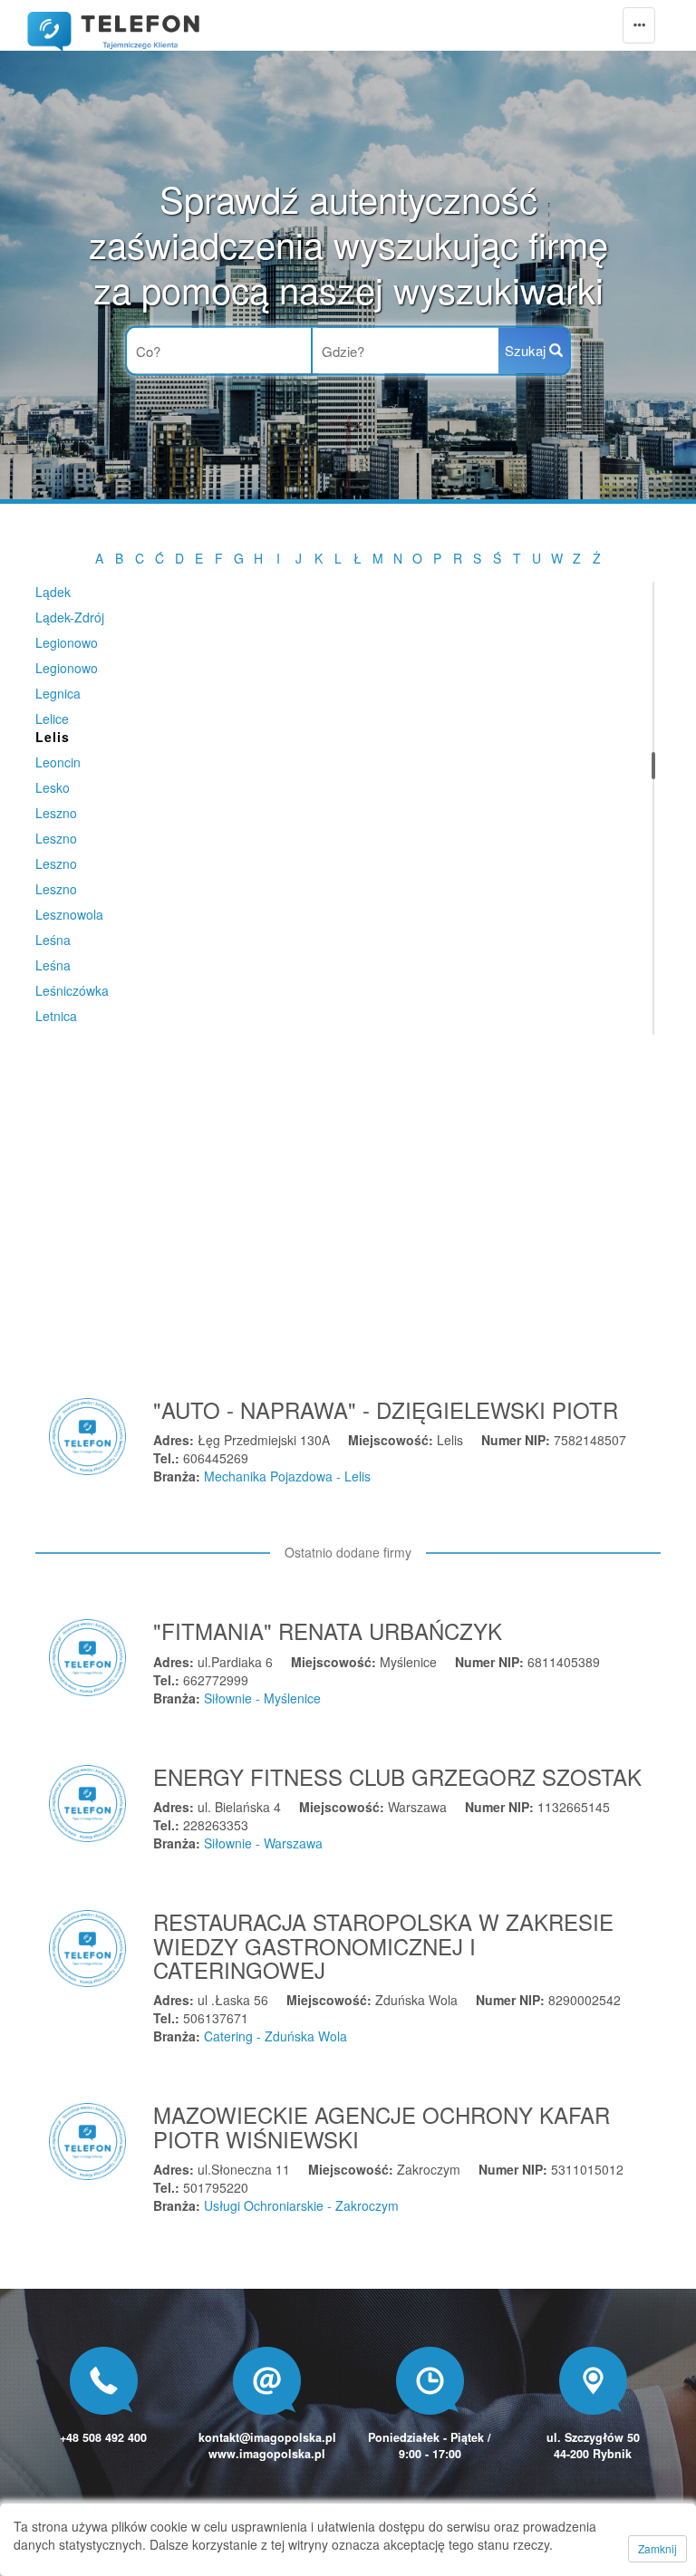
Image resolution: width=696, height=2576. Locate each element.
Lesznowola (69, 914)
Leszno (56, 813)
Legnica (58, 693)
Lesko (53, 787)
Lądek (53, 592)
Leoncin (58, 762)
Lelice (52, 719)
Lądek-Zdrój (70, 617)
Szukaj (527, 350)
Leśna (53, 940)
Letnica (56, 1016)
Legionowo (67, 642)
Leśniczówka (72, 990)
